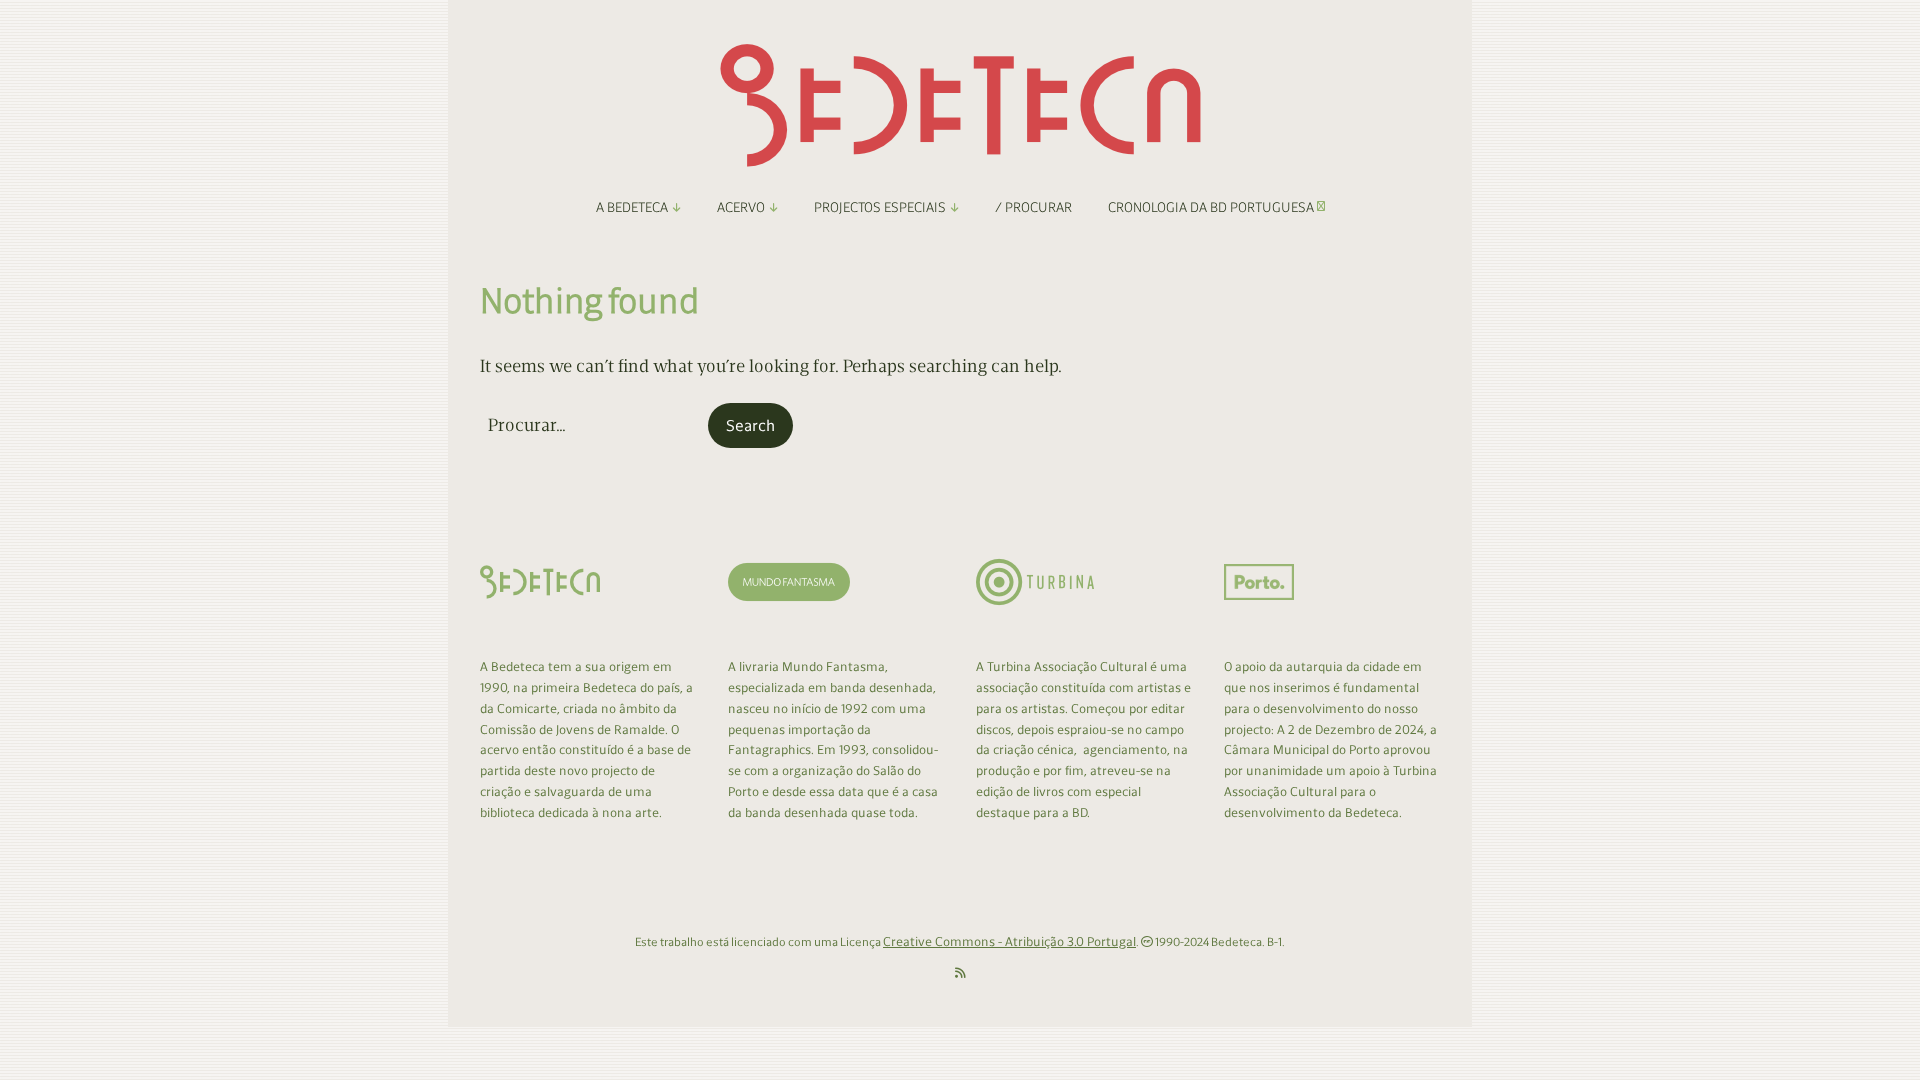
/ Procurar (1033, 207)
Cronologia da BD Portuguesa (1212, 207)
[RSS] (960, 973)
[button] (750, 426)
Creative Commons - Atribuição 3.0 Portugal (1009, 941)
